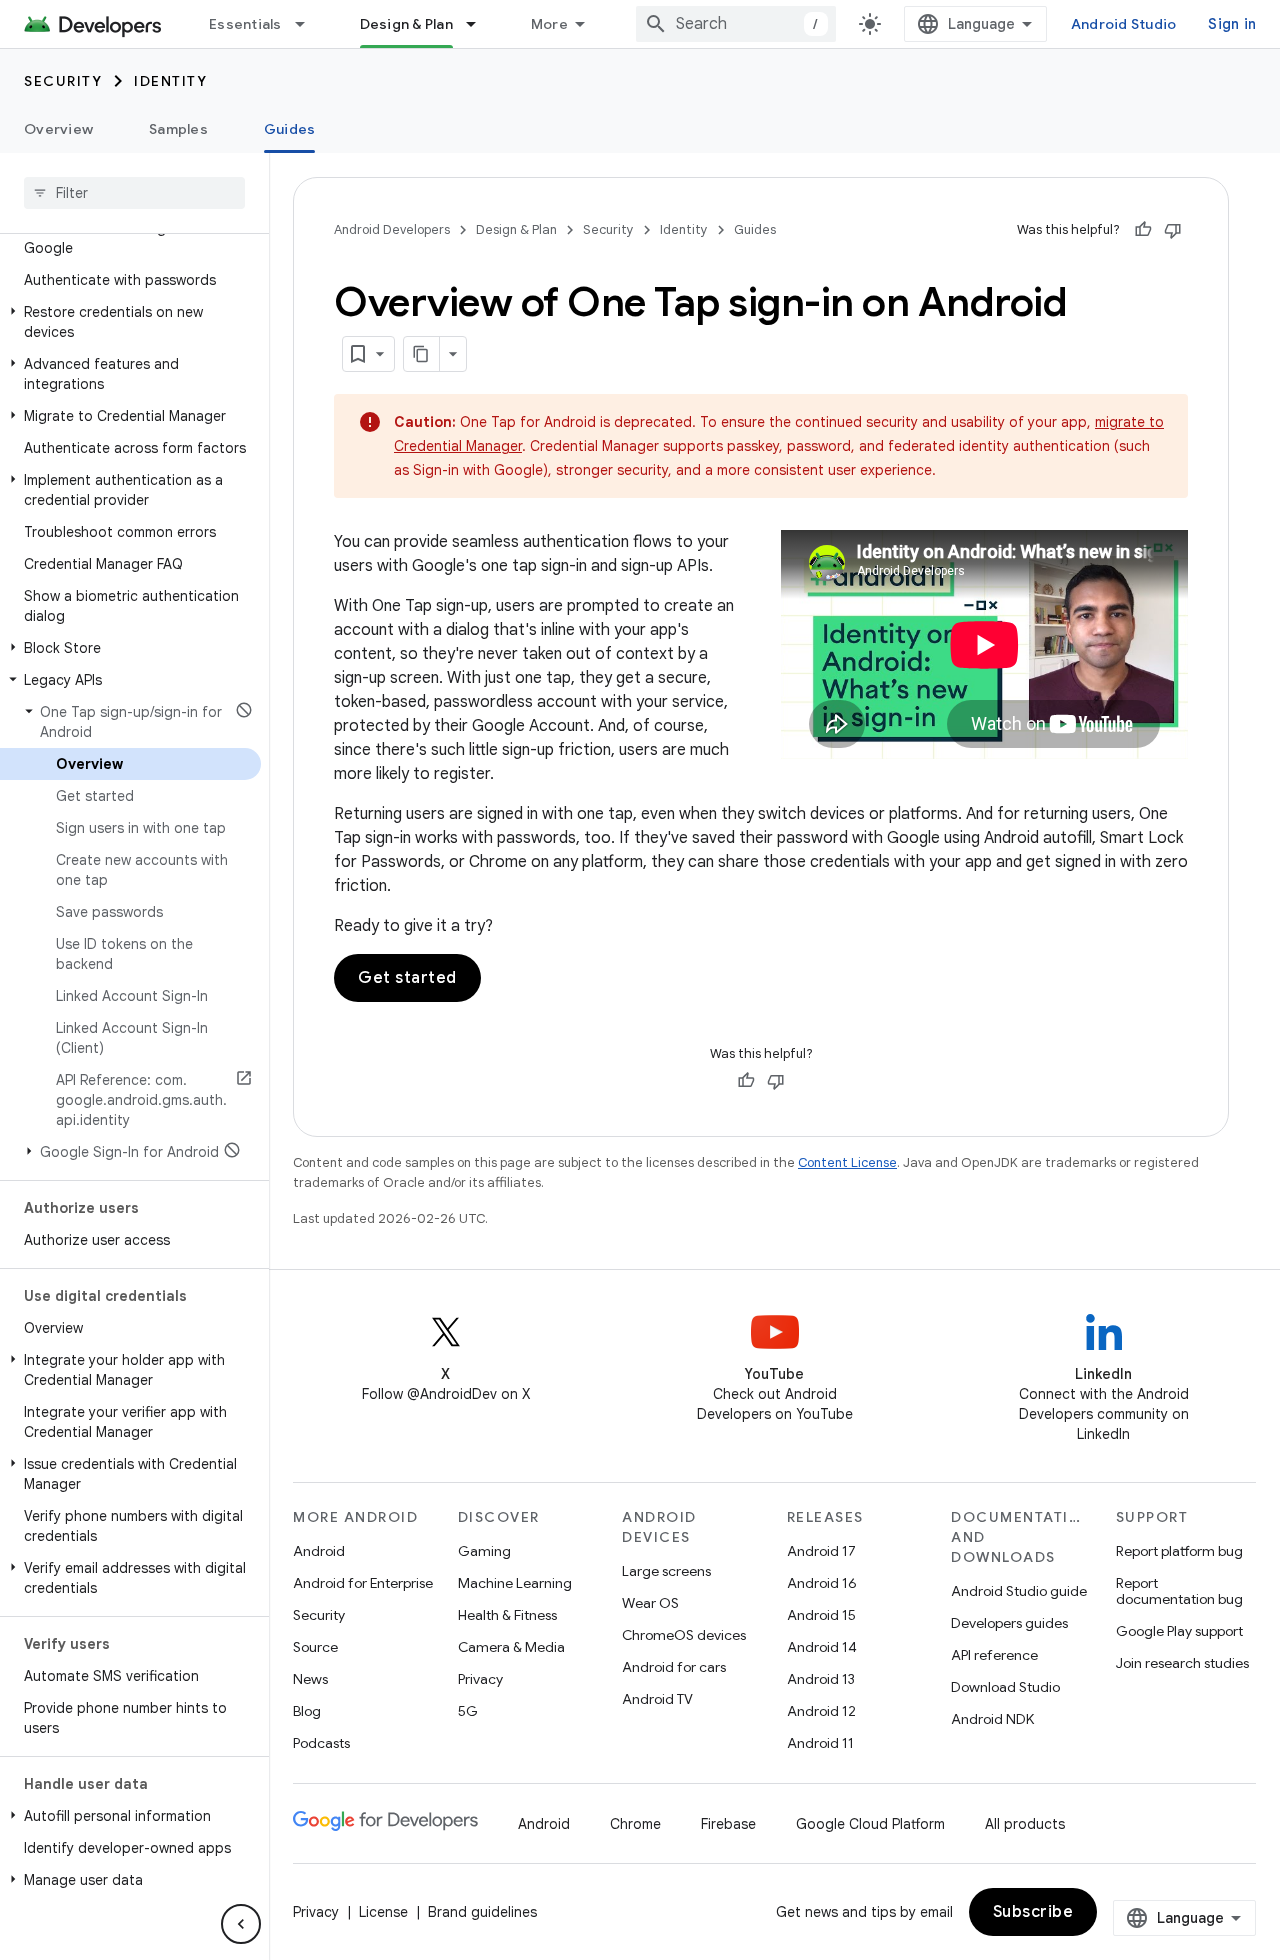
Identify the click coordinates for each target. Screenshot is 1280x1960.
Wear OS (650, 1603)
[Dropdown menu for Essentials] (309, 24)
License (383, 1912)
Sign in (1232, 24)
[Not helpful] (1173, 230)
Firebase (728, 1824)
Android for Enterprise (363, 1583)
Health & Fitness (507, 1615)
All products (1025, 1824)
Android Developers (392, 229)
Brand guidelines (482, 1912)
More (549, 24)
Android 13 (821, 1679)
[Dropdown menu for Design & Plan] (480, 24)
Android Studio (1124, 24)
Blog (307, 1711)
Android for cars (674, 1667)
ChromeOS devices (684, 1635)
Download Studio (1005, 1687)
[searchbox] (134, 193)
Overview (58, 129)
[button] (130, 238)
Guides (290, 129)
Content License (847, 1162)
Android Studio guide (1019, 1591)
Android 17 (821, 1551)
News (310, 1679)
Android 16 (822, 1583)
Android (319, 1551)
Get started (407, 978)
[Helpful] (1143, 230)
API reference (994, 1655)
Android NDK (992, 1719)
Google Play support (1179, 1631)
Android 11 (820, 1743)
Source (315, 1647)
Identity (170, 81)
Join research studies (1182, 1663)
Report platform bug (1179, 1551)
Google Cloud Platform (870, 1824)
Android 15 (821, 1615)
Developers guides (1009, 1623)
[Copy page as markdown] (422, 354)
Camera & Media (511, 1647)
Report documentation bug (1179, 1591)
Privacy (480, 1679)
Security (63, 81)
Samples (178, 129)
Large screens (666, 1571)
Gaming (484, 1551)
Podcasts (321, 1743)
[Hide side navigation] (241, 1924)
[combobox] (736, 24)
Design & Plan (406, 24)
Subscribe (1033, 1912)
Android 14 (822, 1647)
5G (468, 1711)
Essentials (245, 24)
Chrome (635, 1824)
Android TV (657, 1699)
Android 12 (821, 1711)
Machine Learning (515, 1583)
